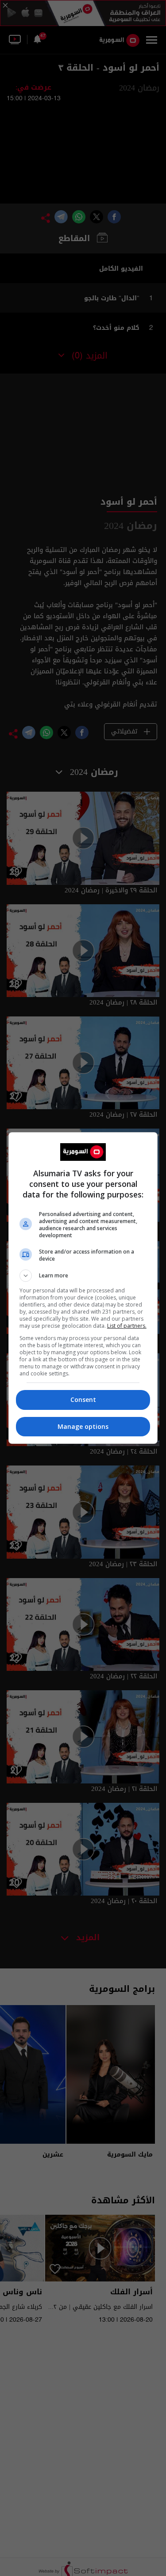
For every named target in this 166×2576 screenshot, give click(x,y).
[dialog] (83, 1288)
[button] (83, 1276)
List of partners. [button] (127, 1326)
